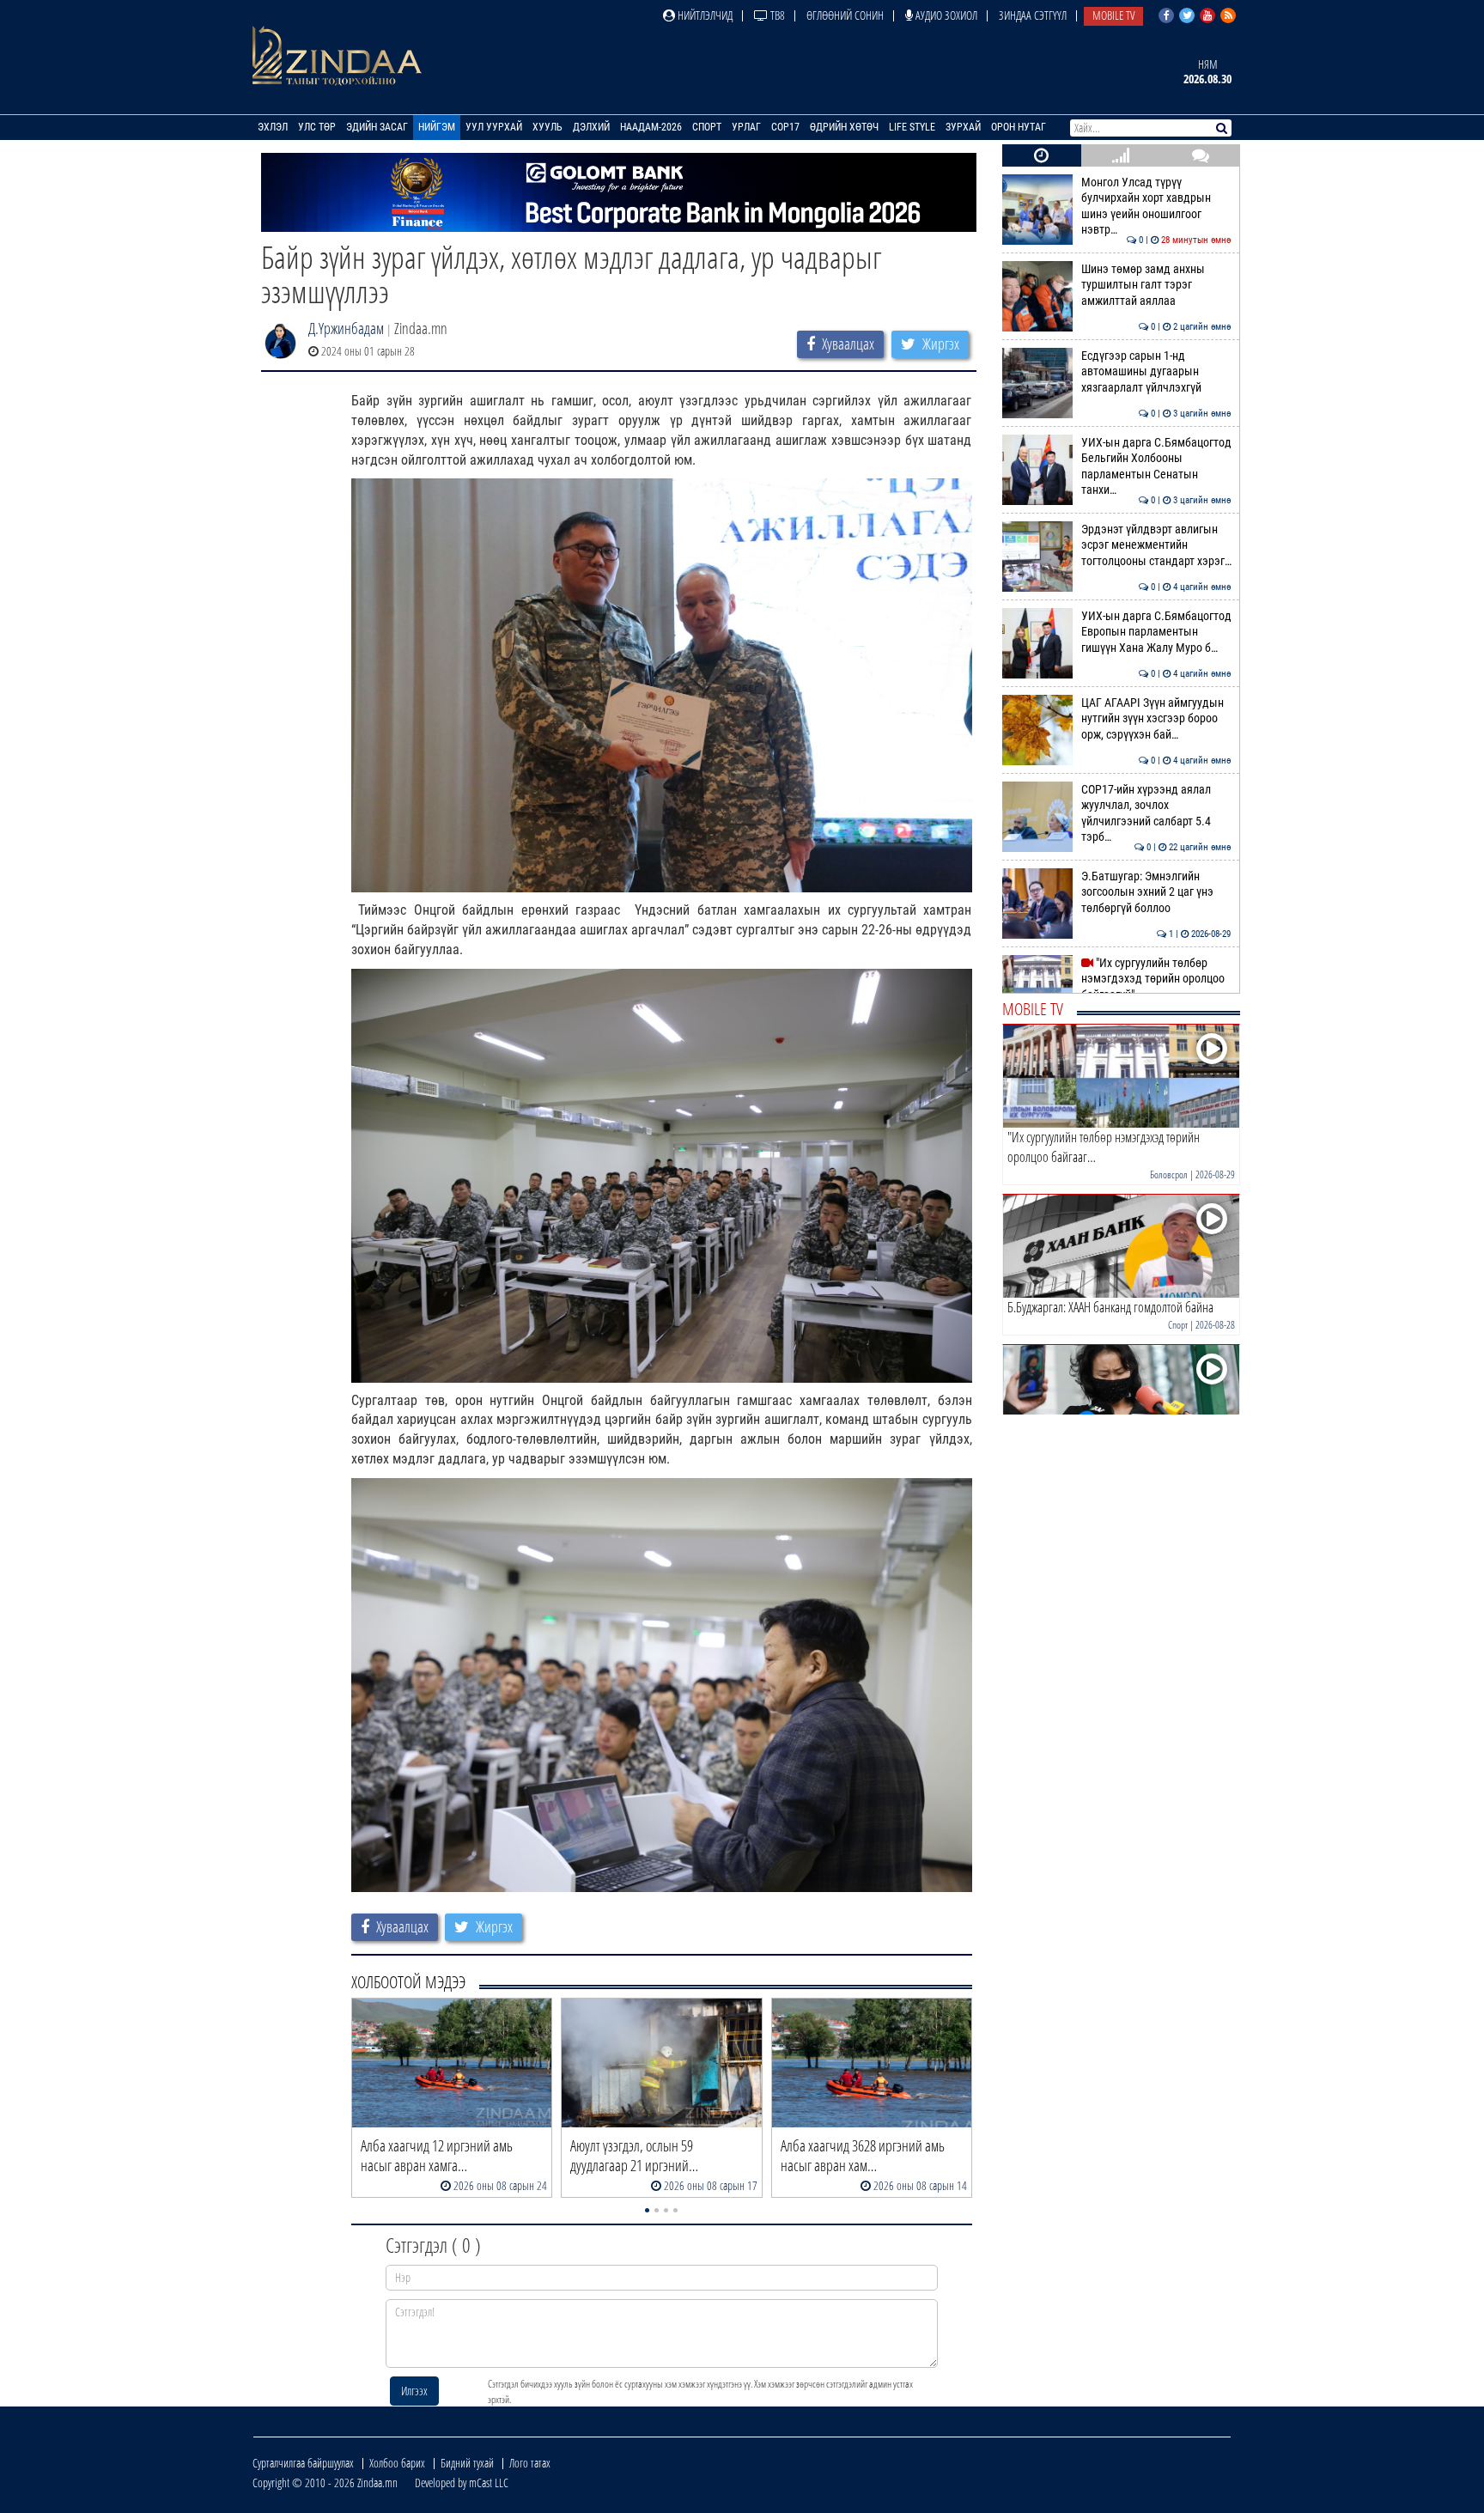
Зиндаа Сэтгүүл (1033, 15)
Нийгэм (437, 127)
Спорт (707, 127)
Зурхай (963, 127)
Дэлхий (591, 127)
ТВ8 (776, 15)
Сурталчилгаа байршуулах (303, 2463)
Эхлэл (273, 127)
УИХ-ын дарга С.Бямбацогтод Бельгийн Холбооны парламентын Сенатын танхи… (1156, 466)
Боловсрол (1169, 1174)
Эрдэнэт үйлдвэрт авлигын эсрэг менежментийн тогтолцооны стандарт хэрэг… (1156, 545)
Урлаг (746, 127)
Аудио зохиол (945, 15)
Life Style (912, 127)
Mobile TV (1113, 15)
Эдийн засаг (377, 127)
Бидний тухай (467, 2463)
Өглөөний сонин (845, 15)
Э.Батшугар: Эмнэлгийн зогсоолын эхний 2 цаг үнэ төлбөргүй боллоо (1156, 892)
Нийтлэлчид (704, 15)
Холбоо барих (397, 2463)
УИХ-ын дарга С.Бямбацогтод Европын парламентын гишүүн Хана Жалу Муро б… (1156, 632)
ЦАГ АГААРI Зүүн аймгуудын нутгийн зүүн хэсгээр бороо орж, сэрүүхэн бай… (1156, 719)
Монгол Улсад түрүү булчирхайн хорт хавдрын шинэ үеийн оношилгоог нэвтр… (1156, 206)
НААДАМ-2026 (651, 127)
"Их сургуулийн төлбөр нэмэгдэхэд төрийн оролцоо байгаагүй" (1156, 979)
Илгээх (414, 2391)
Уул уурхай (494, 127)
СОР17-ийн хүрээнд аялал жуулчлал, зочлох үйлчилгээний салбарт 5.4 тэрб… (1156, 813)
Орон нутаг (1019, 127)
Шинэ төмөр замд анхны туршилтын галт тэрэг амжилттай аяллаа (1156, 285)
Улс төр (317, 127)
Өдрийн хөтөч (844, 127)
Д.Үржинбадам (346, 328)
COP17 (785, 127)
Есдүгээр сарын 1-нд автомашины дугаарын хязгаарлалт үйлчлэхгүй (1156, 372)
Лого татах (530, 2463)
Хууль (547, 127)
